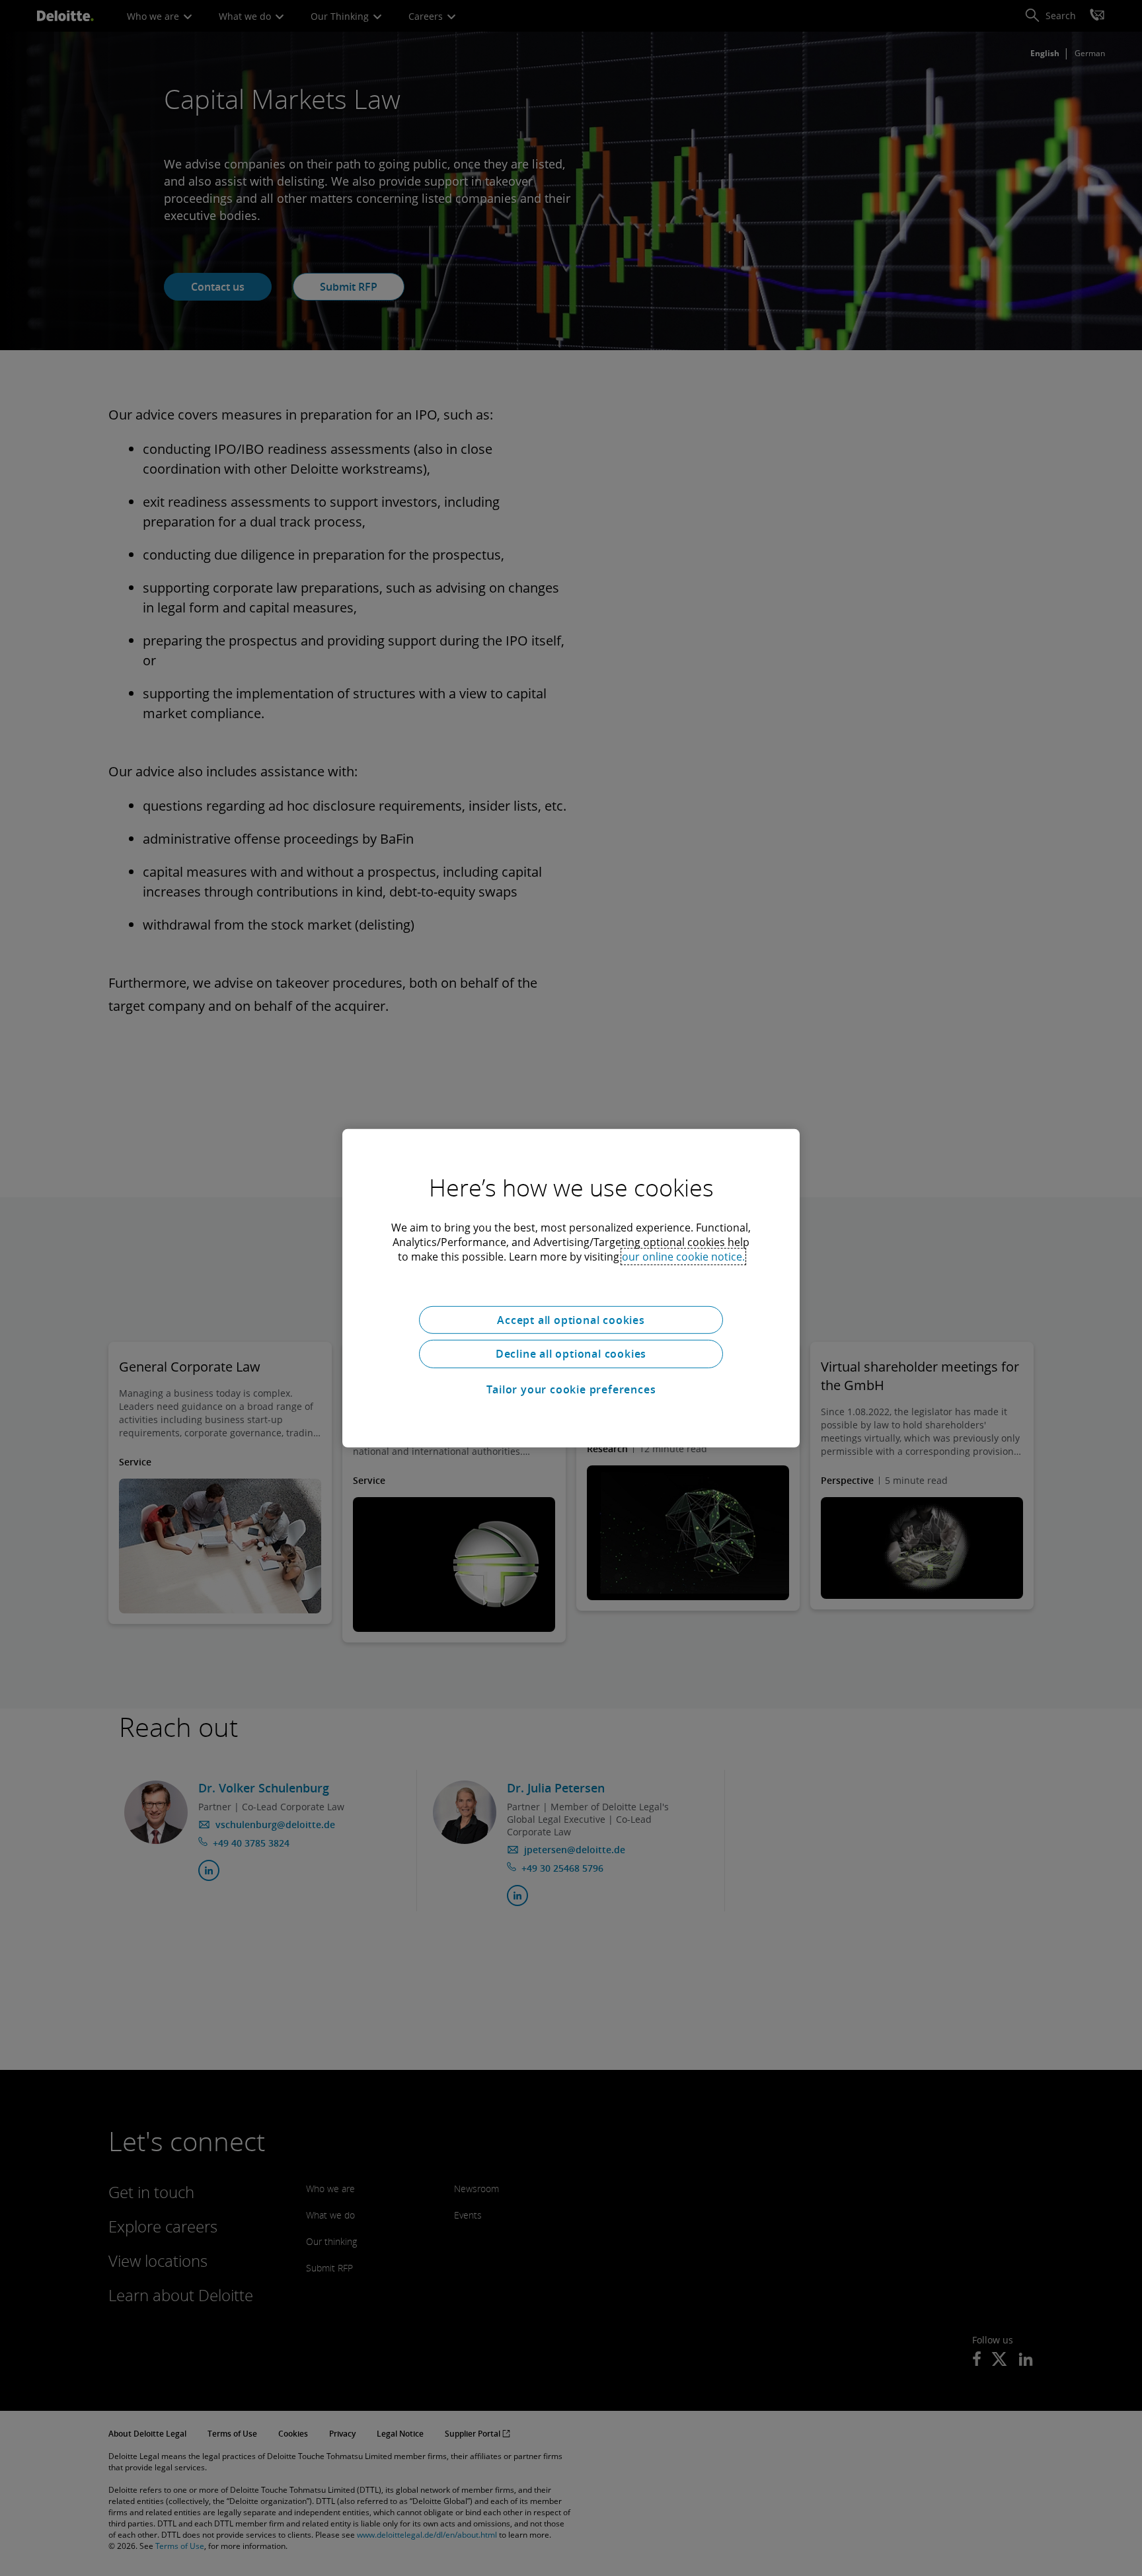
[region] (571, 1288)
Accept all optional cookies (571, 1319)
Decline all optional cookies (571, 1354)
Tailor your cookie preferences (571, 1389)
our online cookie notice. (683, 1256)
